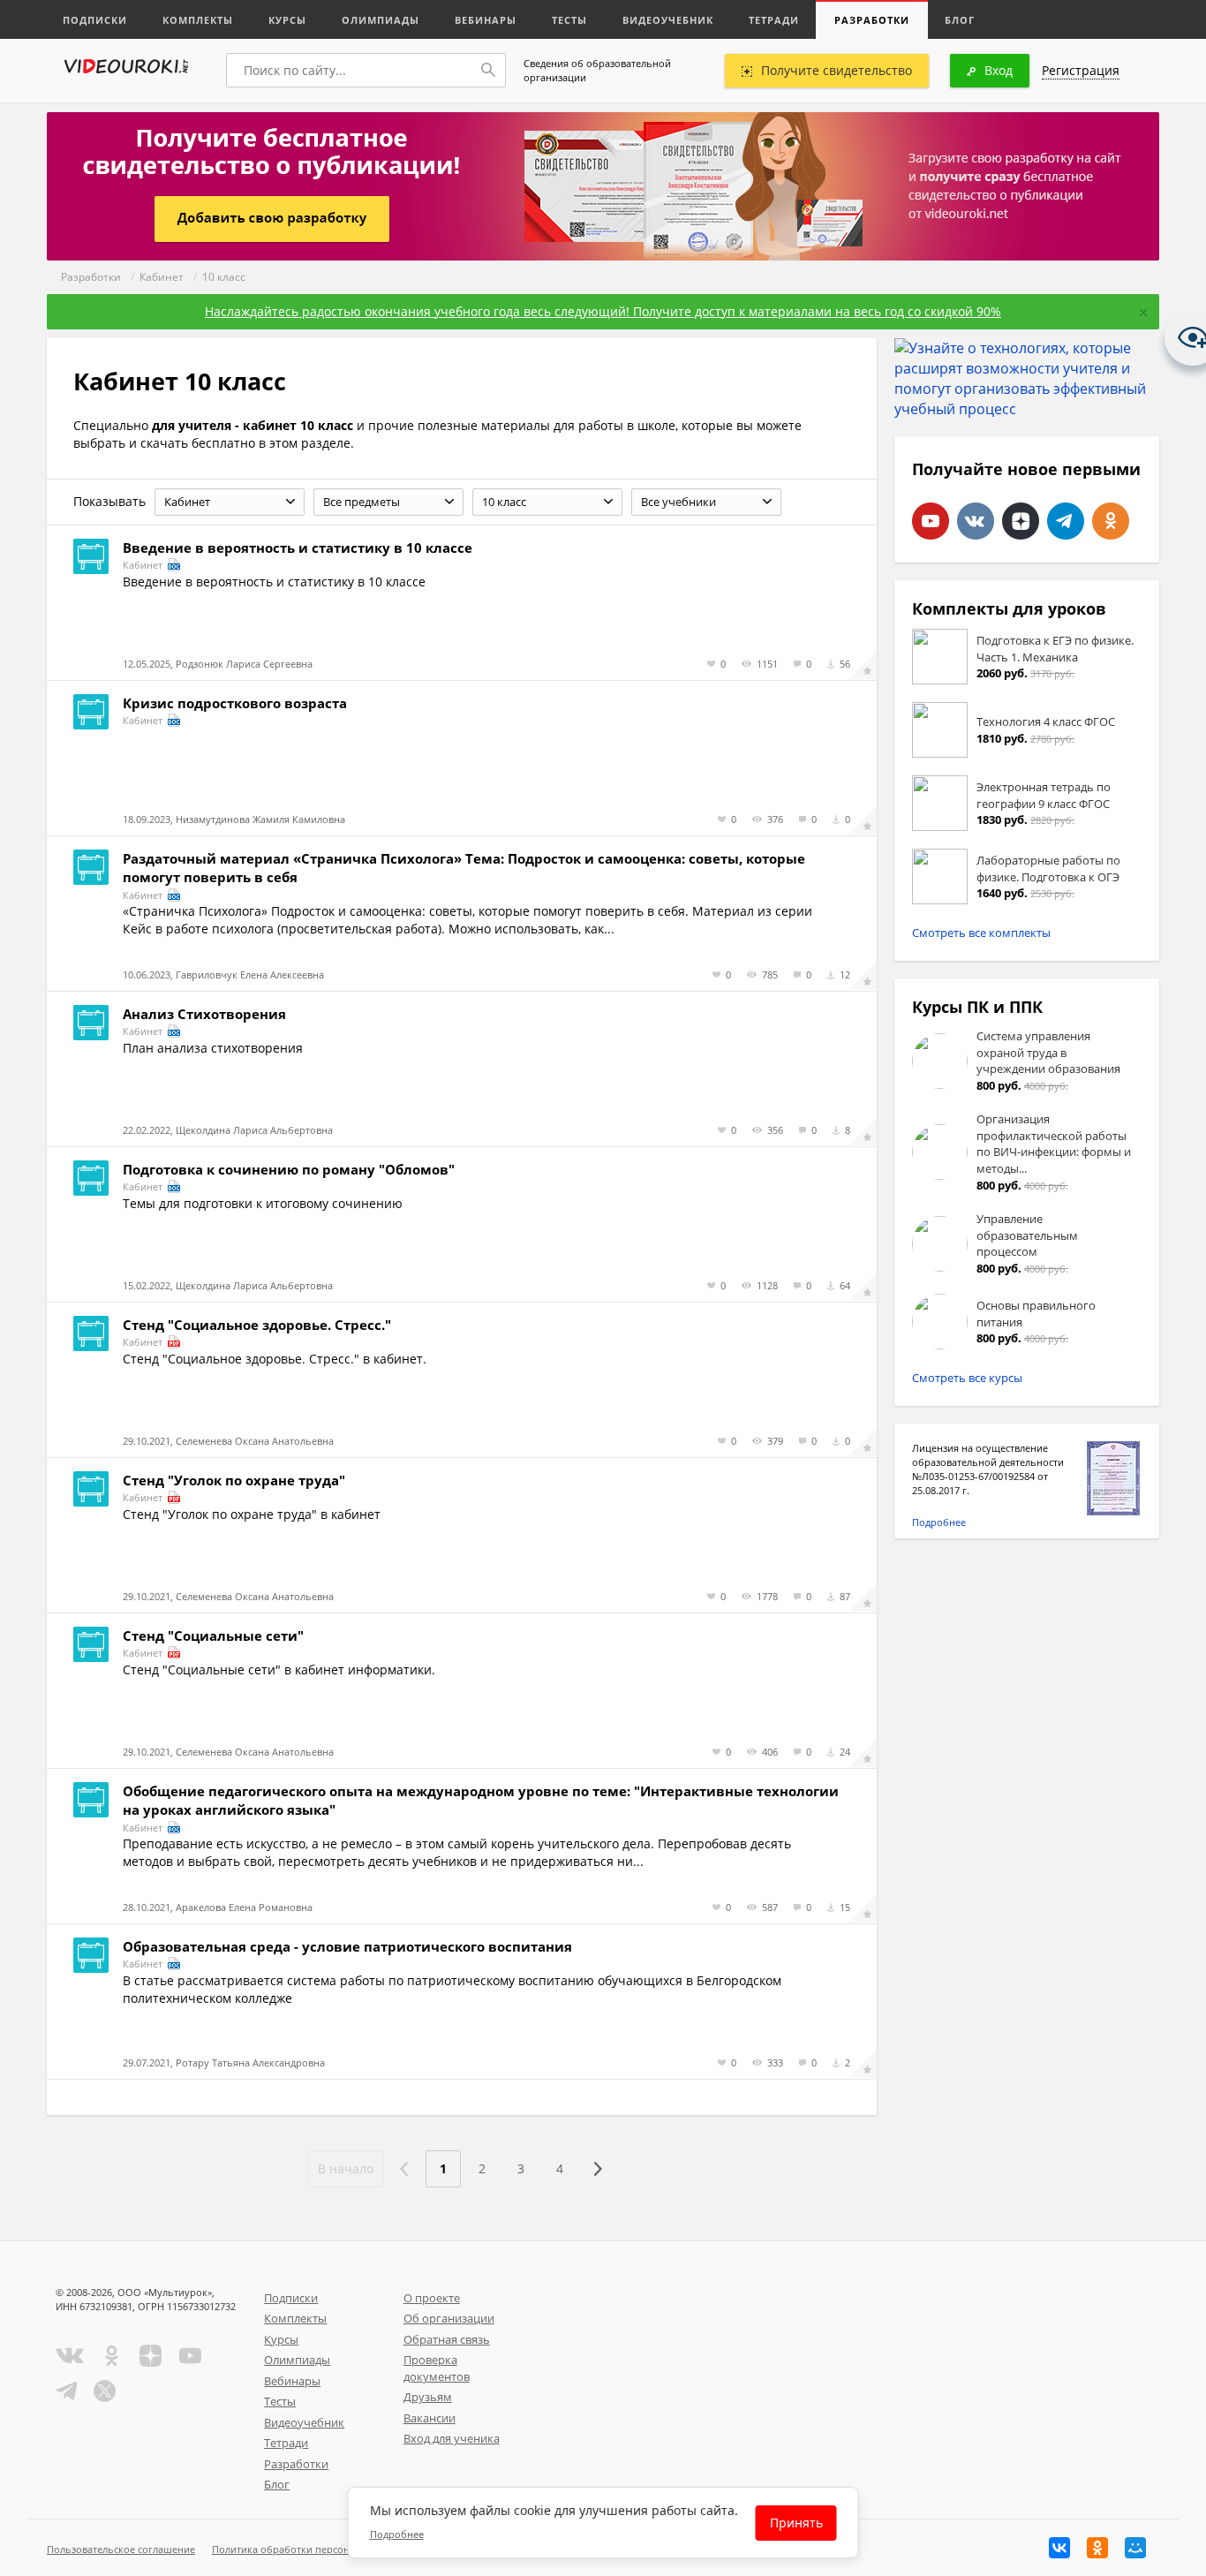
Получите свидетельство (837, 70)
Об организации (449, 2318)
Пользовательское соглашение (121, 2549)
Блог (960, 20)
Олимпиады (381, 20)
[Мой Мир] (1135, 2548)
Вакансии (430, 2418)
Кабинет (162, 277)
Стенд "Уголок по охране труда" (234, 1480)
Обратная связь (447, 2339)
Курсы (287, 20)
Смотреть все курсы (967, 1378)
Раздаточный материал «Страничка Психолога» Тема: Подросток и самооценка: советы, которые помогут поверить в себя (464, 868)
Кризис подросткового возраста (235, 703)
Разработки (872, 20)
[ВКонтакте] (1059, 2548)
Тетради (774, 20)
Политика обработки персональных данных (317, 2549)
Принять (796, 2523)
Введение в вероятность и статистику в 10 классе (298, 548)
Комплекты (198, 20)
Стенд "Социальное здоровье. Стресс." (257, 1325)
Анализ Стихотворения (204, 1014)
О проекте (432, 2298)
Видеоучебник (668, 20)
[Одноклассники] (1097, 2548)
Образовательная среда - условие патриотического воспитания (347, 1946)
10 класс (224, 277)
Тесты (569, 20)
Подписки (95, 20)
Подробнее (939, 1522)
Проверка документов (437, 2368)
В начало (346, 2168)
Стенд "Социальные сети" (213, 1635)
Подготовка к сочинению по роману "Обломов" (289, 1169)
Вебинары (486, 20)
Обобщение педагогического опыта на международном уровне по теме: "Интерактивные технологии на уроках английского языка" (481, 1800)
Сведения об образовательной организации (597, 70)
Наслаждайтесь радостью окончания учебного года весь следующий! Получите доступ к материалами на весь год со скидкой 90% (603, 311)
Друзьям (428, 2397)
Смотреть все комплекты (981, 933)
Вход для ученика (452, 2438)
